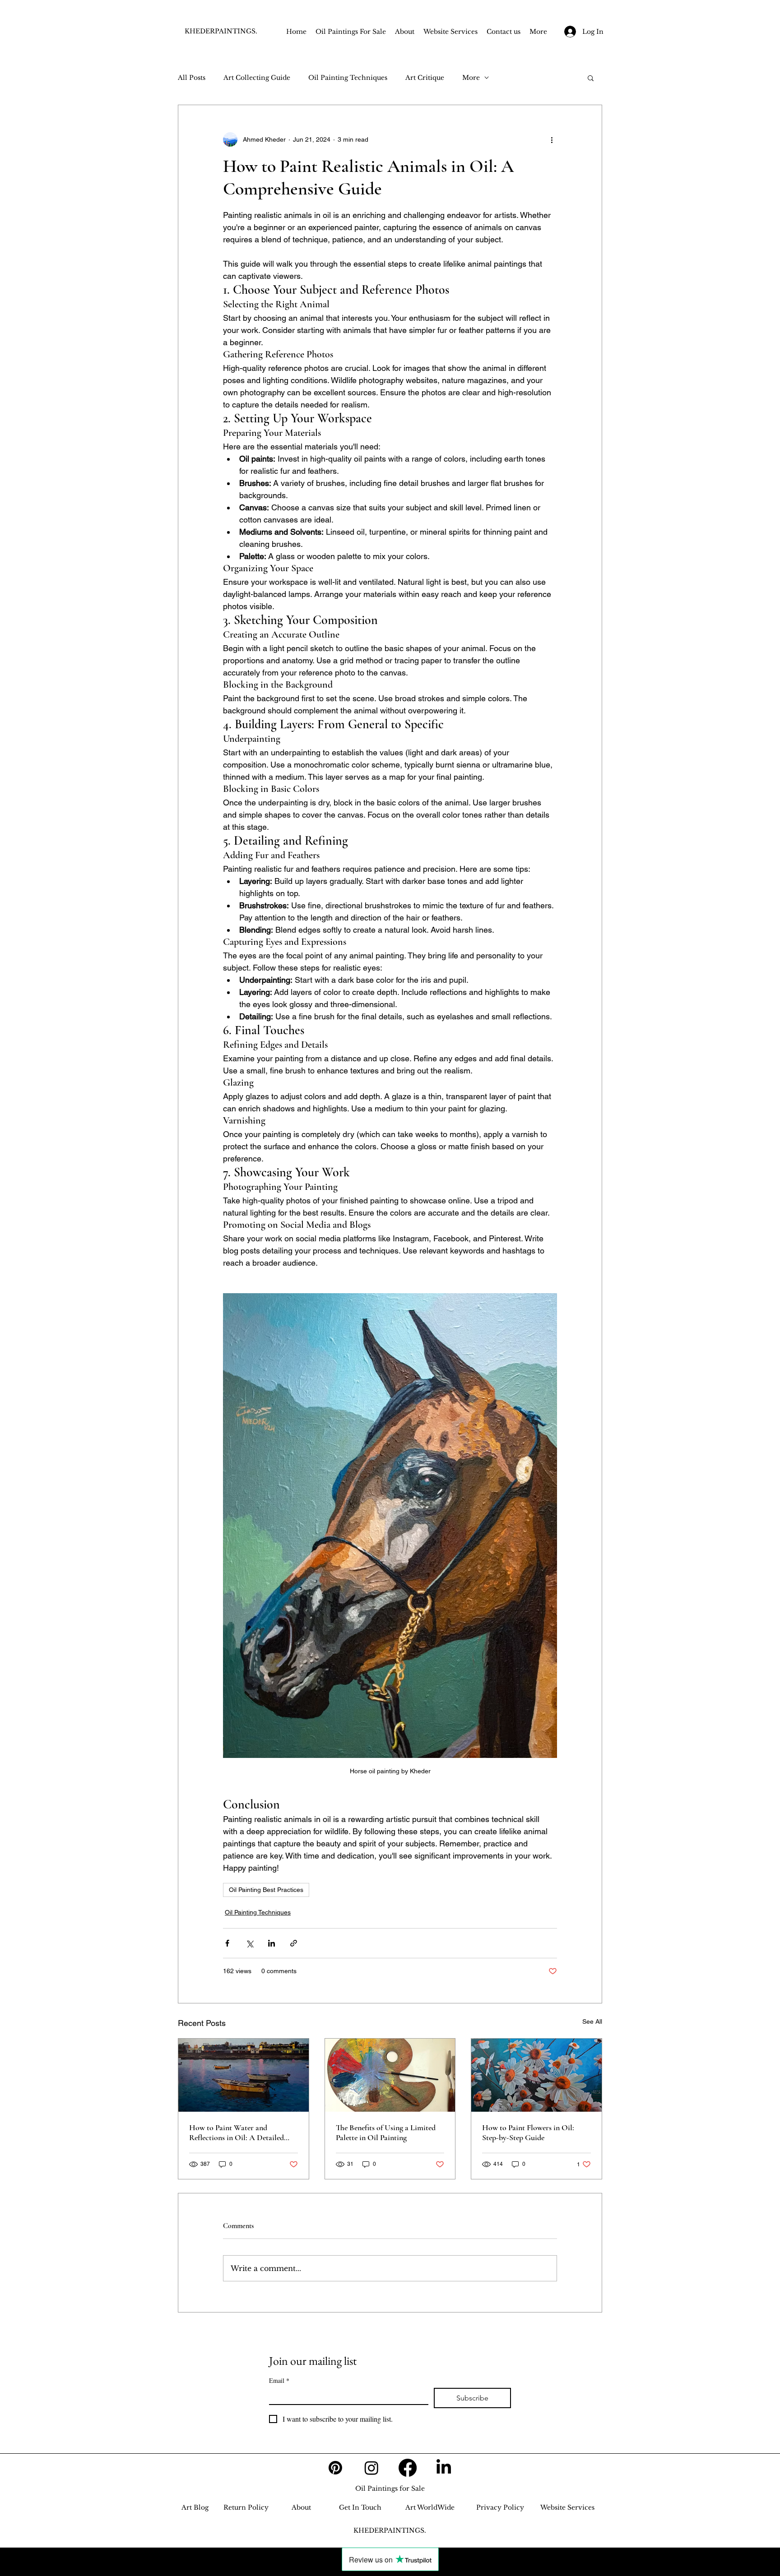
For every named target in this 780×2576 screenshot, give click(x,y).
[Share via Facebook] (227, 1943)
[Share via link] (294, 1943)
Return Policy (246, 2507)
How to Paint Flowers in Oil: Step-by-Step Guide (528, 2132)
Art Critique (425, 78)
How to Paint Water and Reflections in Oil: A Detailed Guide (237, 2132)
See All (592, 2021)
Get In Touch (360, 2507)
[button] (591, 78)
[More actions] (552, 139)
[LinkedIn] (444, 2468)
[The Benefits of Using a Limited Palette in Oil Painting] (390, 2075)
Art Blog (195, 2507)
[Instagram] (371, 2468)
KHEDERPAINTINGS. (221, 31)
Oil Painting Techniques (348, 78)
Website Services (567, 2507)
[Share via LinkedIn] (272, 1943)
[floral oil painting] (536, 2075)
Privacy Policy (500, 2507)
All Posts (192, 78)
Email (279, 2380)
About (301, 2507)
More (471, 78)
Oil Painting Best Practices (266, 1890)
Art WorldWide (430, 2507)
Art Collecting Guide (257, 78)
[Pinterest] (335, 2468)
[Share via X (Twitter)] (249, 1943)
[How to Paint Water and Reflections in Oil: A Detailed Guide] (244, 2075)
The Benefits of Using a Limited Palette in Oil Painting (386, 2132)
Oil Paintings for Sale (390, 2488)
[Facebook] (408, 2468)
